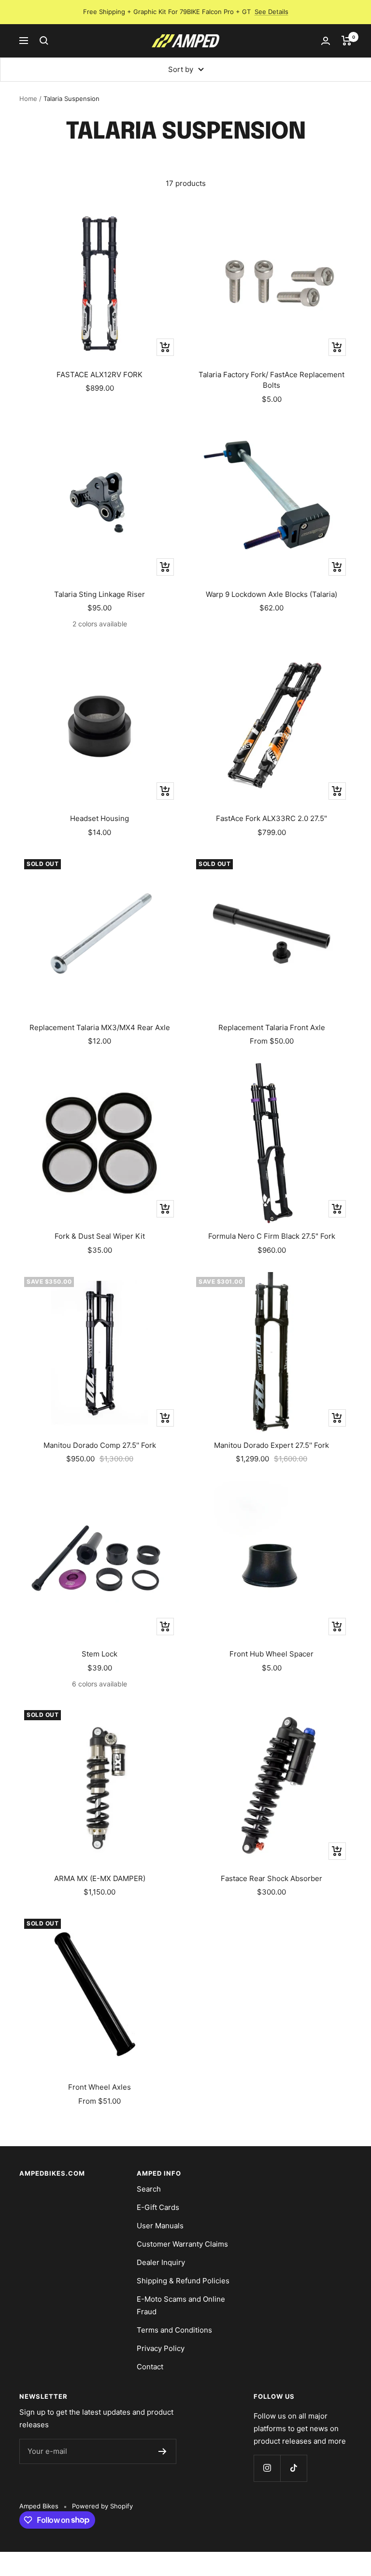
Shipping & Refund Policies (183, 2281)
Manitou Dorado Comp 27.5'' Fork (100, 1445)
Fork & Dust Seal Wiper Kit (100, 1236)
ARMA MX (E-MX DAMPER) (100, 1878)
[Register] (163, 2451)
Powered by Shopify (102, 2506)
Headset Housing (100, 818)
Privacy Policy (161, 2348)
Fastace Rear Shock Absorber (271, 1878)
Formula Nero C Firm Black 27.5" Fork (272, 1236)
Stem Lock (100, 1654)
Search (149, 2189)
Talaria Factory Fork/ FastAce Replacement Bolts (271, 380)
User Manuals (160, 2226)
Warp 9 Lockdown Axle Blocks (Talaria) (271, 594)
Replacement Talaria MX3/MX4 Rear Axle (100, 1027)
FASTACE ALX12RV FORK (100, 375)
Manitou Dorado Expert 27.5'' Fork (271, 1445)
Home (28, 99)
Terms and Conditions (174, 2330)
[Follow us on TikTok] (293, 2468)
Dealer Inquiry (161, 2262)
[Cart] (347, 41)
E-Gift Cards (158, 2207)
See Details (271, 12)
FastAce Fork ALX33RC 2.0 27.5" (271, 818)
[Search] (44, 41)
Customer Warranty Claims (182, 2244)
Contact (150, 2367)
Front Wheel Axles (100, 2087)
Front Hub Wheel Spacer (271, 1654)
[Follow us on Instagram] (267, 2468)
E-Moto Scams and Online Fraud (181, 2305)
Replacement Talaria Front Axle (272, 1027)
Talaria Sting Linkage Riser (100, 594)
